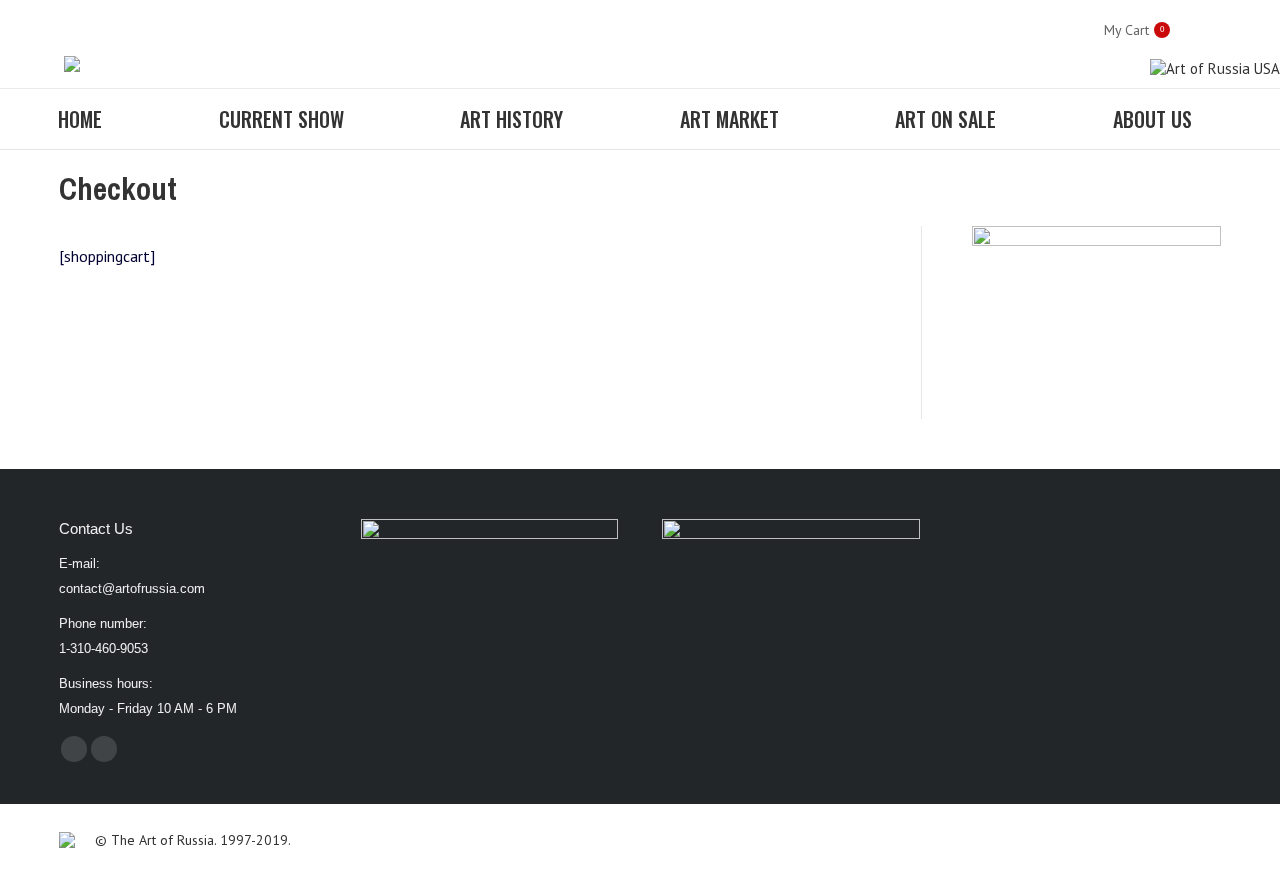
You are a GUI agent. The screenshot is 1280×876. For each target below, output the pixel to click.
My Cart (1134, 30)
